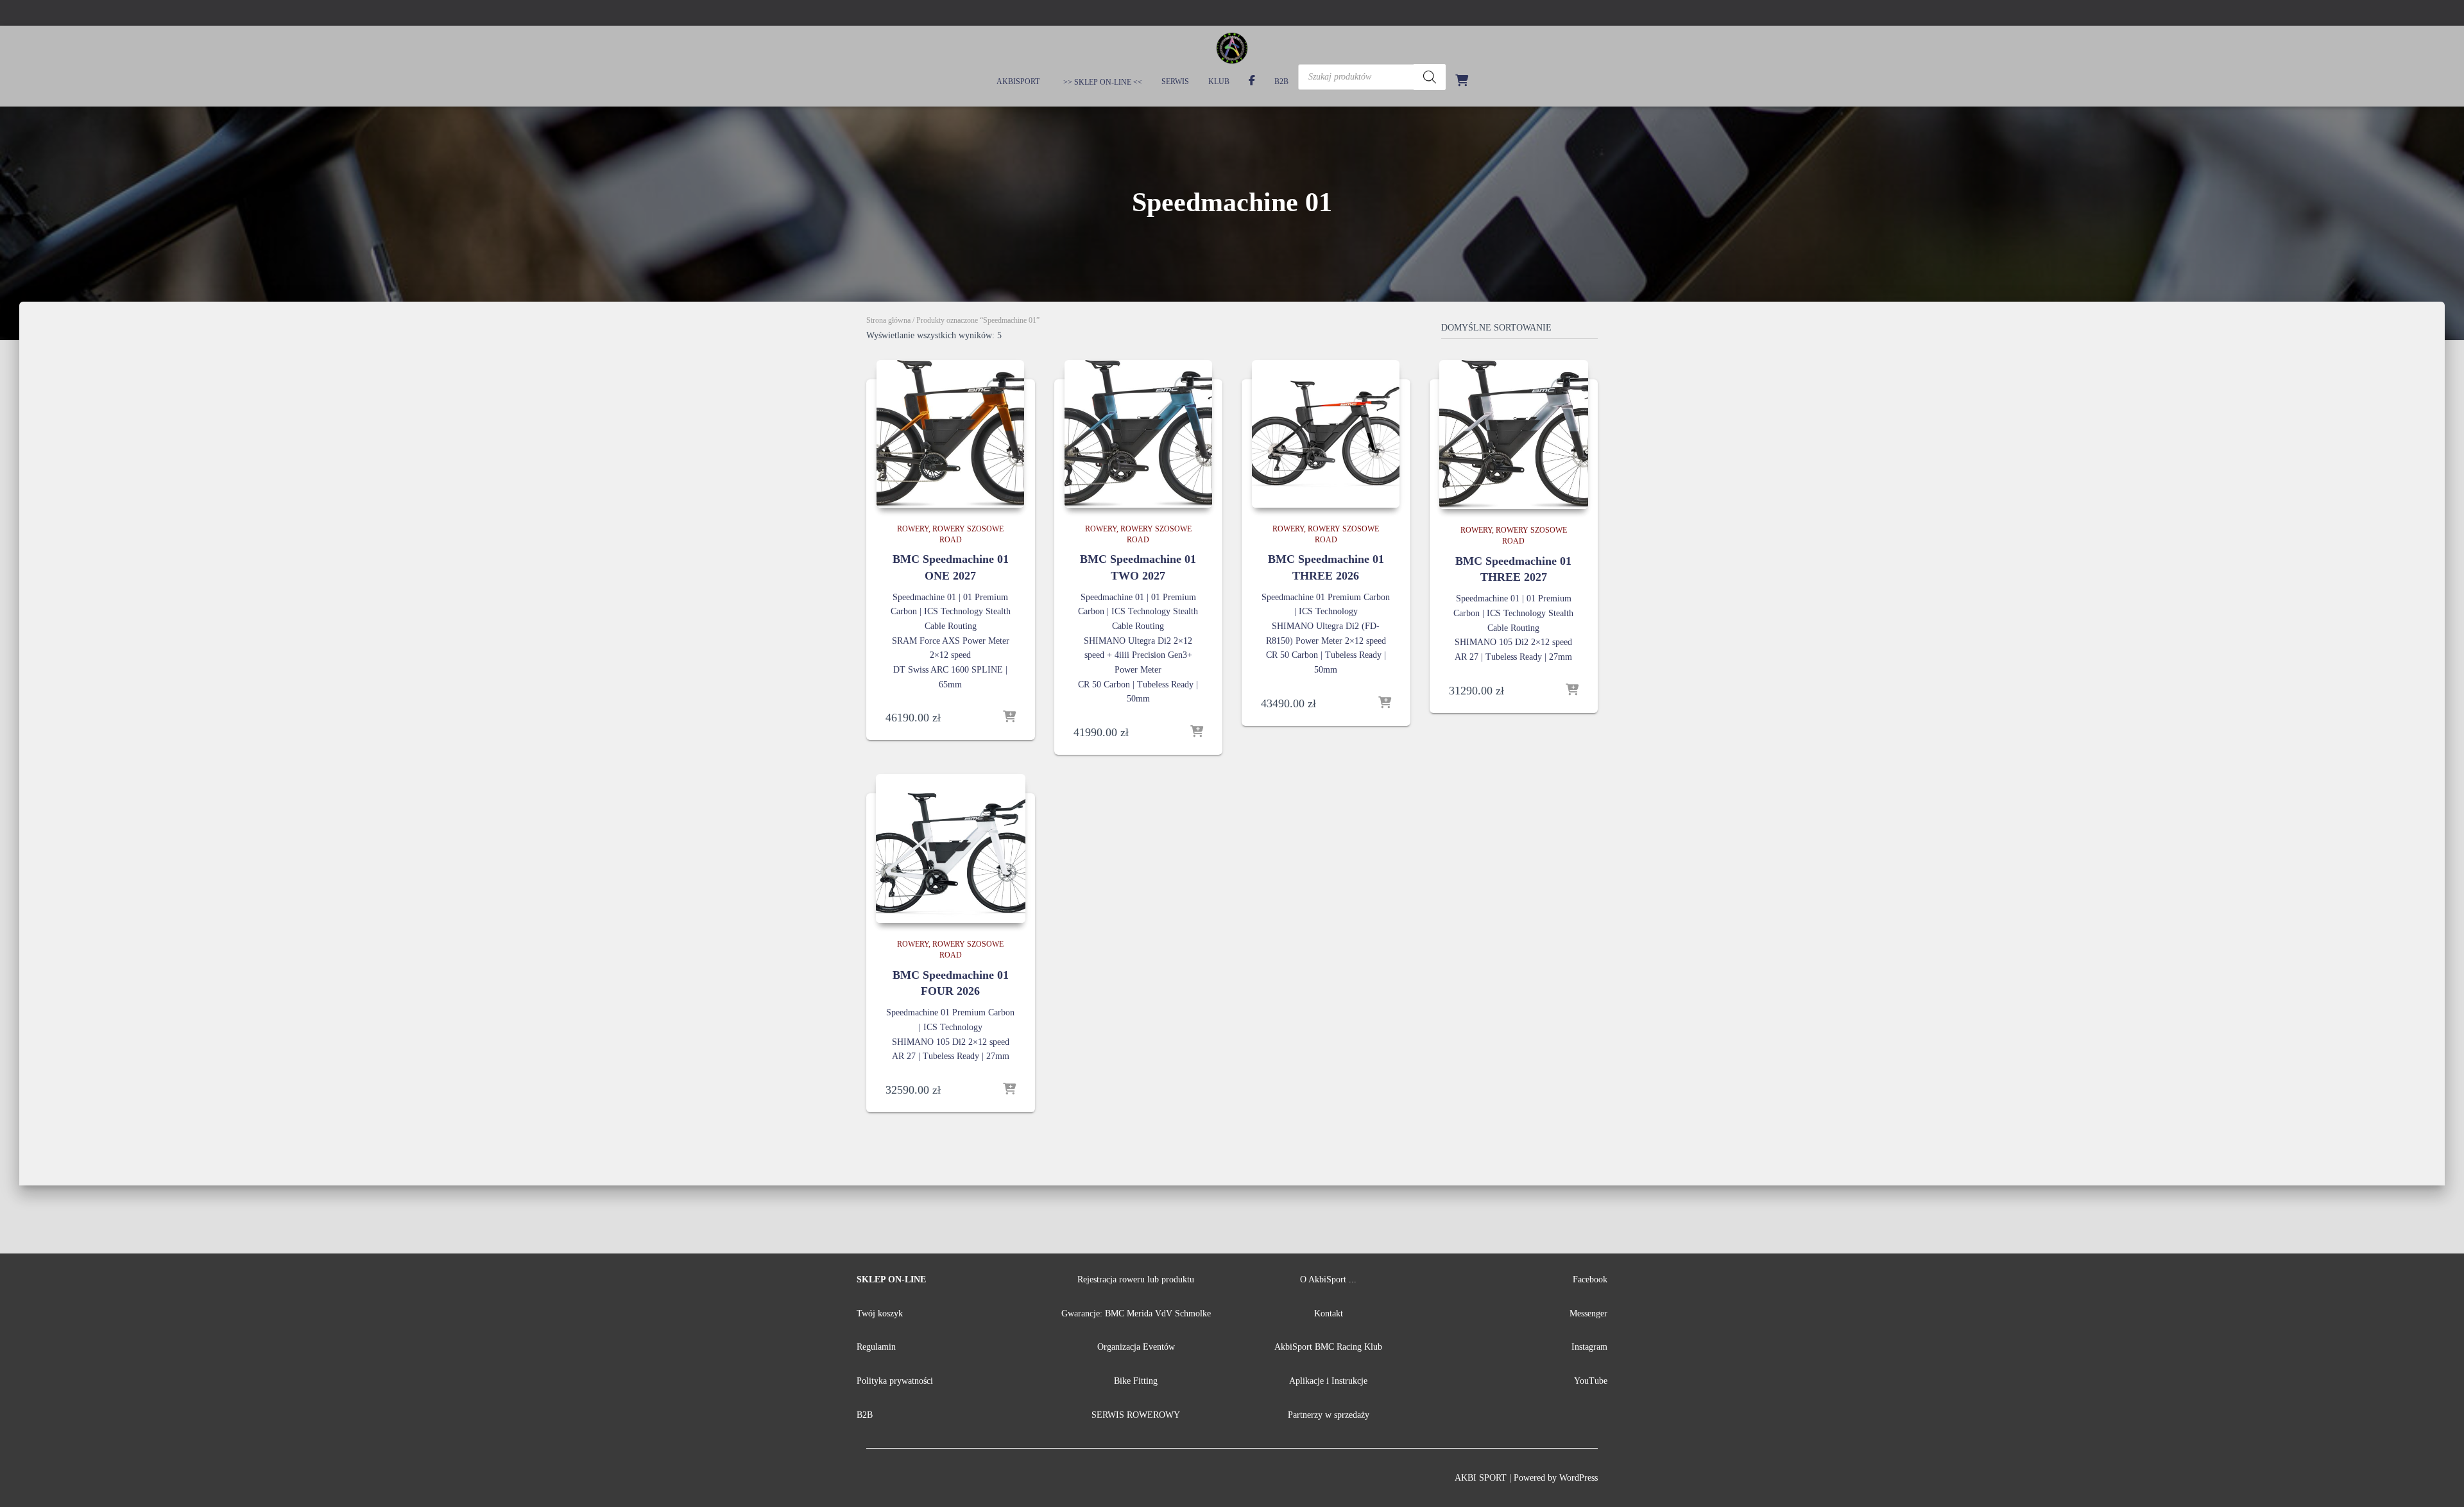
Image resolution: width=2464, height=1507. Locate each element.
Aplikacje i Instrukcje (1328, 1381)
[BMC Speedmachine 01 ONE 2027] (950, 434)
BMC (1116, 1313)
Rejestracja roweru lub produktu (1136, 1279)
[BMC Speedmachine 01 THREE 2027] (1514, 435)
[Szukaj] (1430, 77)
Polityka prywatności (895, 1381)
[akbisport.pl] (1232, 48)
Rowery (913, 529)
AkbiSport (1018, 82)
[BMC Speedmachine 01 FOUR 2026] (951, 849)
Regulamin (876, 1347)
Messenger (1588, 1313)
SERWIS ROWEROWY (1136, 1415)
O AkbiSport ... (1328, 1279)
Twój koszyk (880, 1313)
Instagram (1589, 1347)
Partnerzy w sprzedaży (1329, 1415)
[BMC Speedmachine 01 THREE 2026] (1326, 434)
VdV (1165, 1313)
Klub (1219, 82)
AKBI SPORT (1481, 1478)
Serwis (1175, 82)
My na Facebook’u (1252, 82)
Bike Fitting (1136, 1381)
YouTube (1591, 1381)
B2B (1281, 82)
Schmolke (1193, 1313)
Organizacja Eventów (1136, 1347)
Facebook (1590, 1279)
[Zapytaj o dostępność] (1009, 718)
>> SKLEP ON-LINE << (1102, 82)
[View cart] (1462, 80)
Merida (1140, 1313)
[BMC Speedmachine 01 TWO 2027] (1138, 434)
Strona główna (888, 320)
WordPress (1579, 1478)
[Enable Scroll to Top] (2439, 1481)
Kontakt (1329, 1313)
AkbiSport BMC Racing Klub (1328, 1347)
